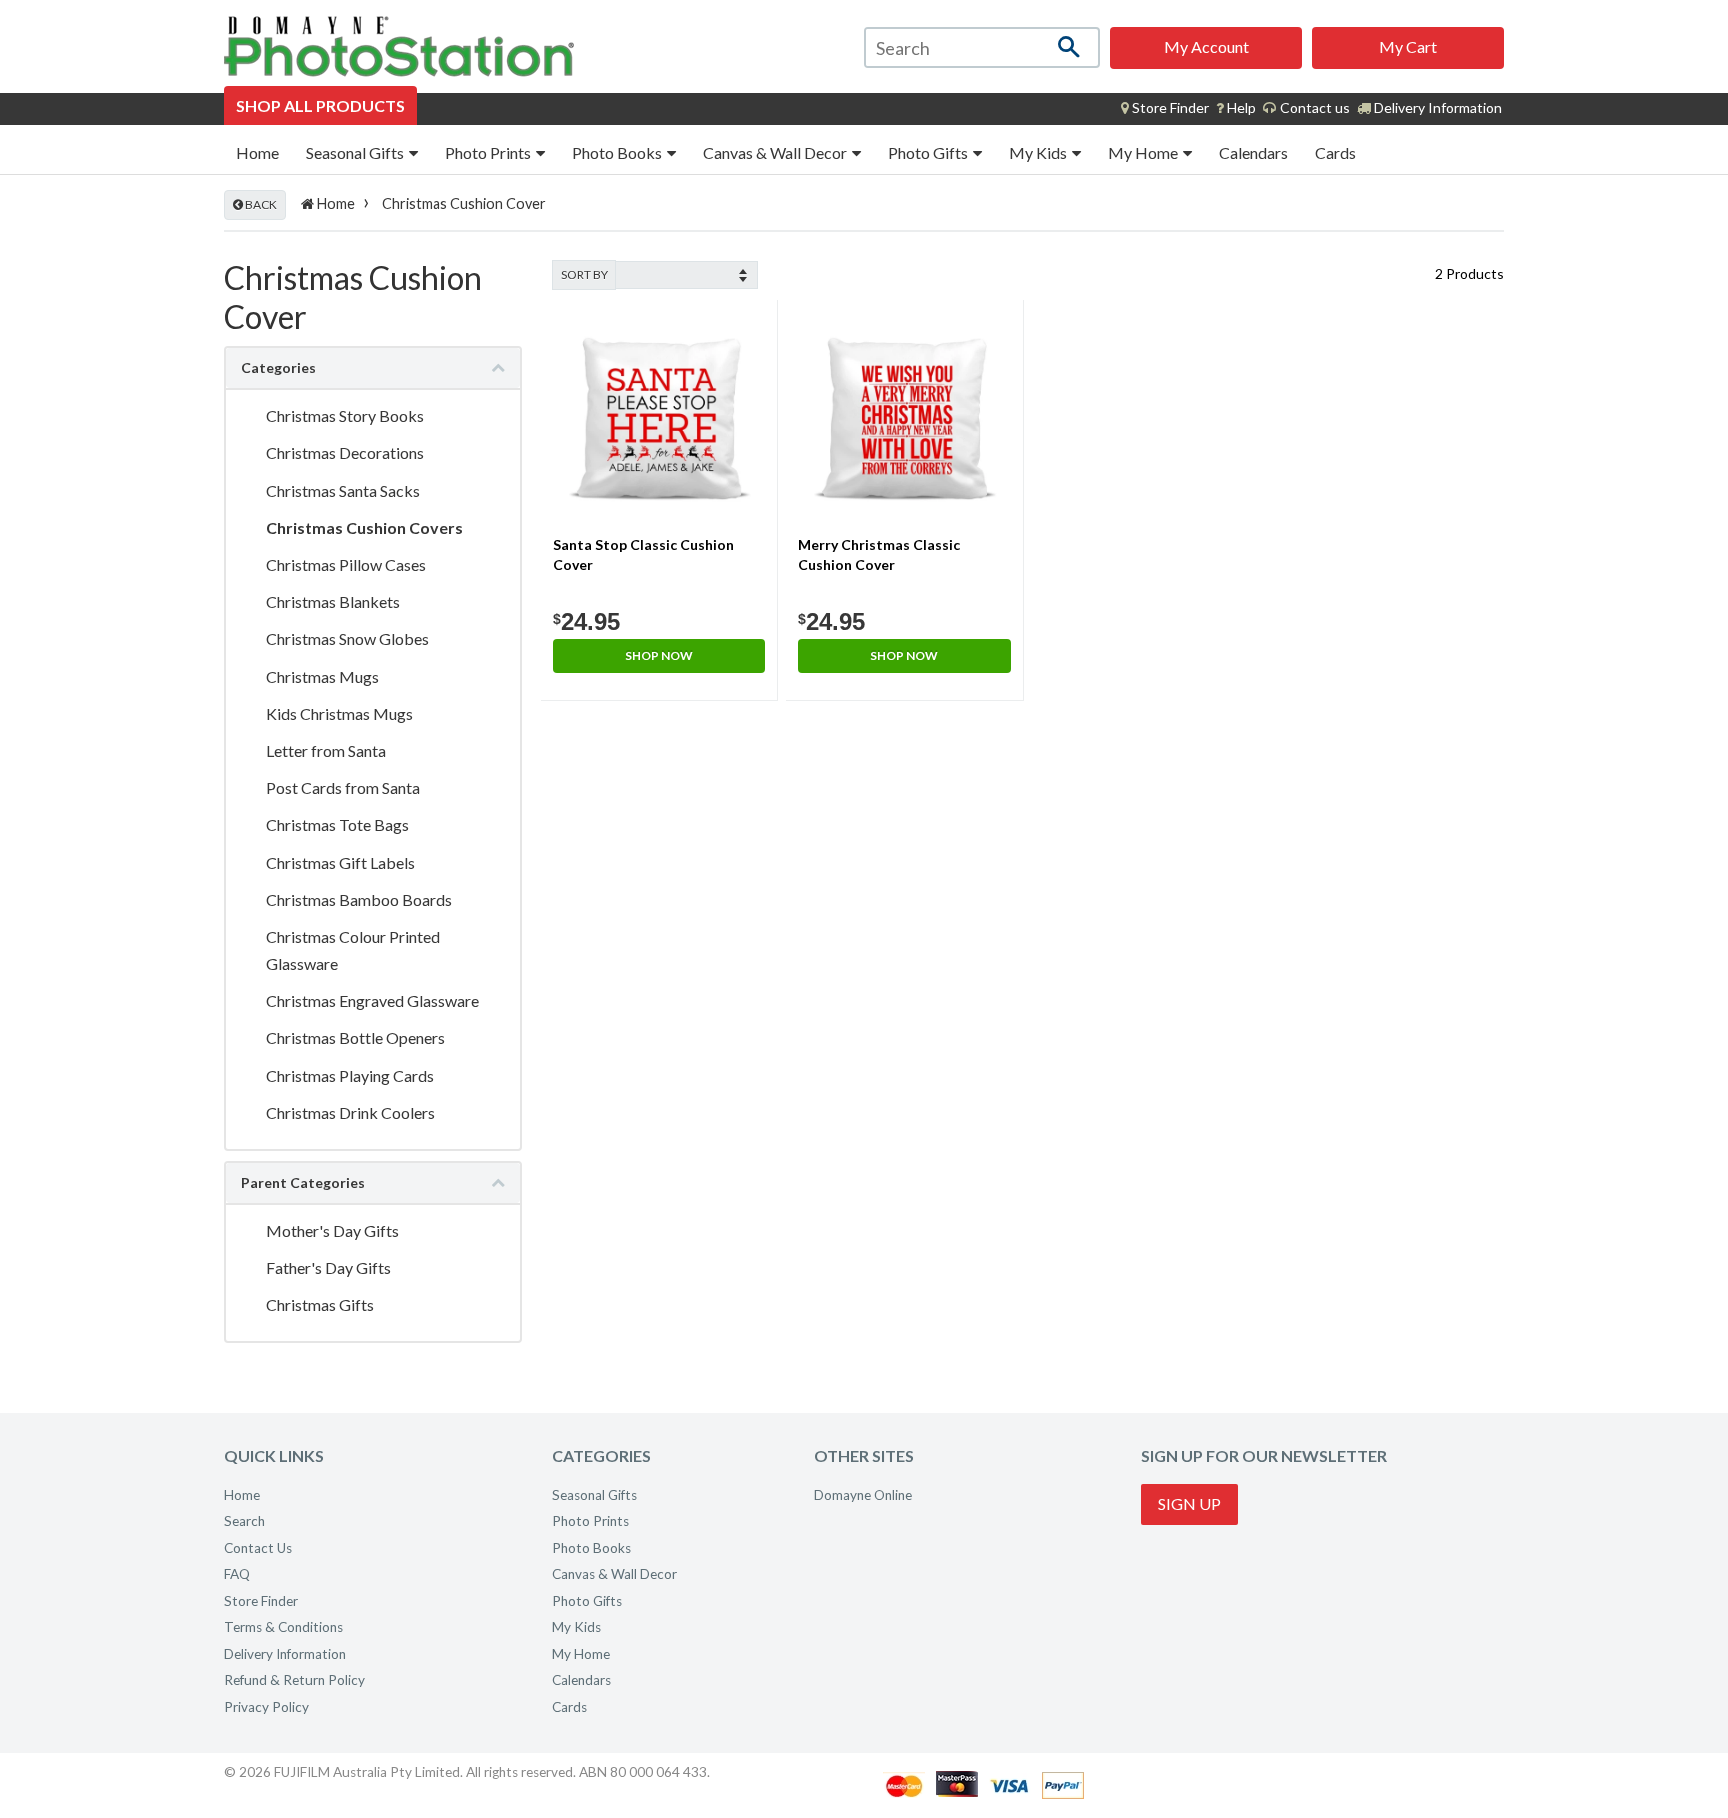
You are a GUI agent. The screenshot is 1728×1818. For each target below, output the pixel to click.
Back (260, 204)
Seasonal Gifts (356, 152)
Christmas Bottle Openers (355, 1037)
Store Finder (261, 1601)
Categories (278, 367)
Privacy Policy (266, 1707)
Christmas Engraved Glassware (372, 1000)
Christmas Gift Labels (340, 862)
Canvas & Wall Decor (776, 152)
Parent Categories (303, 1182)
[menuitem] (1165, 108)
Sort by (584, 274)
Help (1240, 107)
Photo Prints (489, 152)
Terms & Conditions (283, 1627)
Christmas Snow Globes (347, 638)
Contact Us (258, 1548)
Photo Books (618, 152)
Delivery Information (1436, 107)
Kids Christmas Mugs (339, 713)
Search (244, 1521)
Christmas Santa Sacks (343, 490)
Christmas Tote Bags (337, 824)
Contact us (1313, 107)
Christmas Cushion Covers (364, 527)
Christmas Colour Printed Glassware (353, 950)
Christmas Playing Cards (350, 1075)
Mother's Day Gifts (332, 1230)
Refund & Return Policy (294, 1680)
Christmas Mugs (322, 676)
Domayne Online (863, 1495)
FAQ (237, 1574)
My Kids (1039, 152)
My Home (1144, 152)
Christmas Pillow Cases (346, 564)
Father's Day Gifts (328, 1267)
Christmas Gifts (320, 1304)
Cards (1335, 152)
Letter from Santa (326, 750)
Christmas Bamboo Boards (359, 899)
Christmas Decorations (345, 452)
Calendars (1253, 152)
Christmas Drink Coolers (350, 1112)
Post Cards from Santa (343, 787)
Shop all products (320, 105)
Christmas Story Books (345, 415)
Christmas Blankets (333, 601)
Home (257, 152)
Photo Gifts (929, 152)
